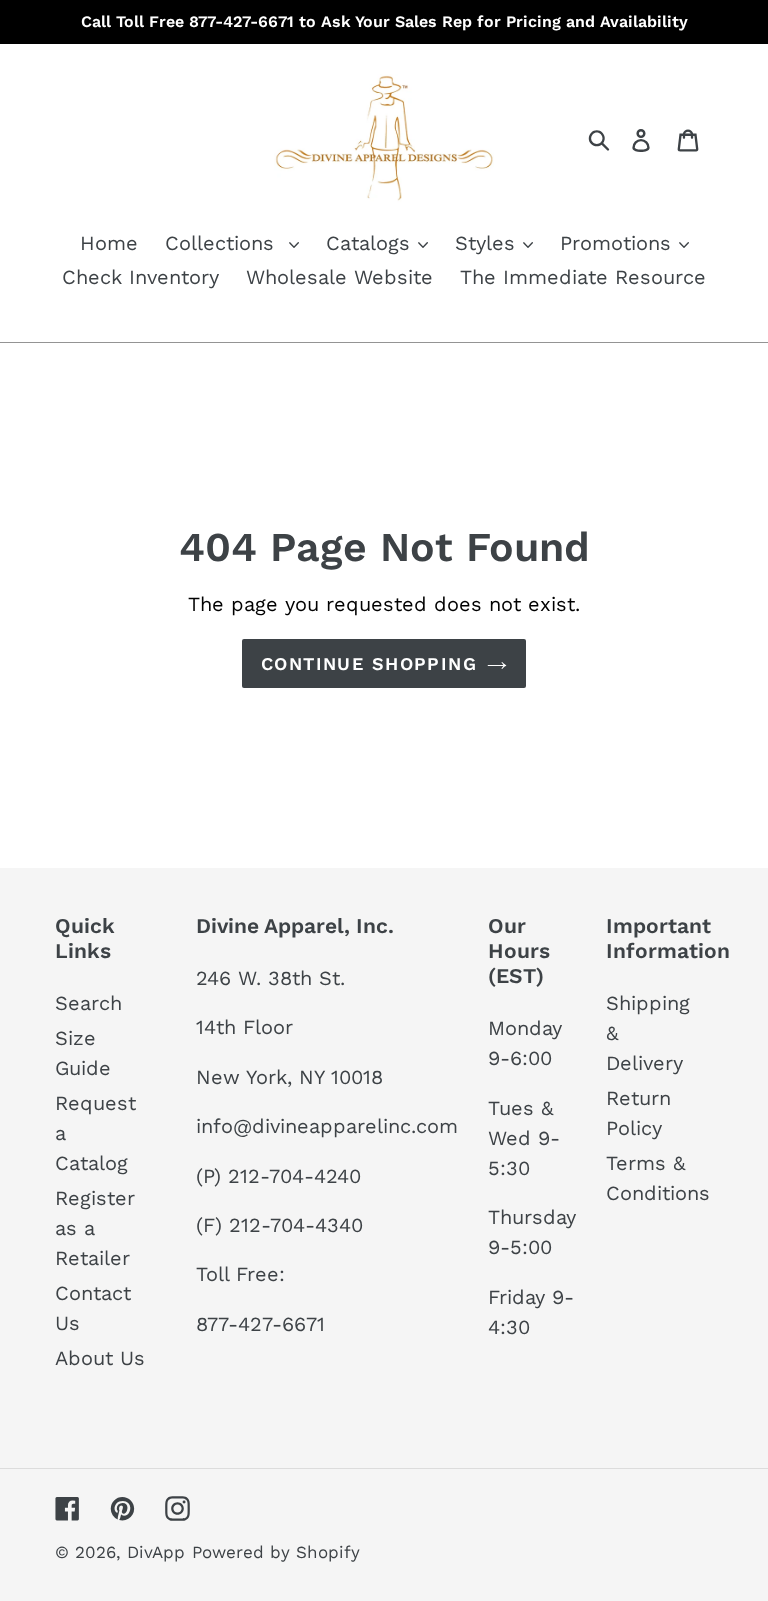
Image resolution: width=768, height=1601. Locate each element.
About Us (100, 1358)
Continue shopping (369, 663)
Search (88, 1003)
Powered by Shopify (276, 1552)
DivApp (156, 1552)
